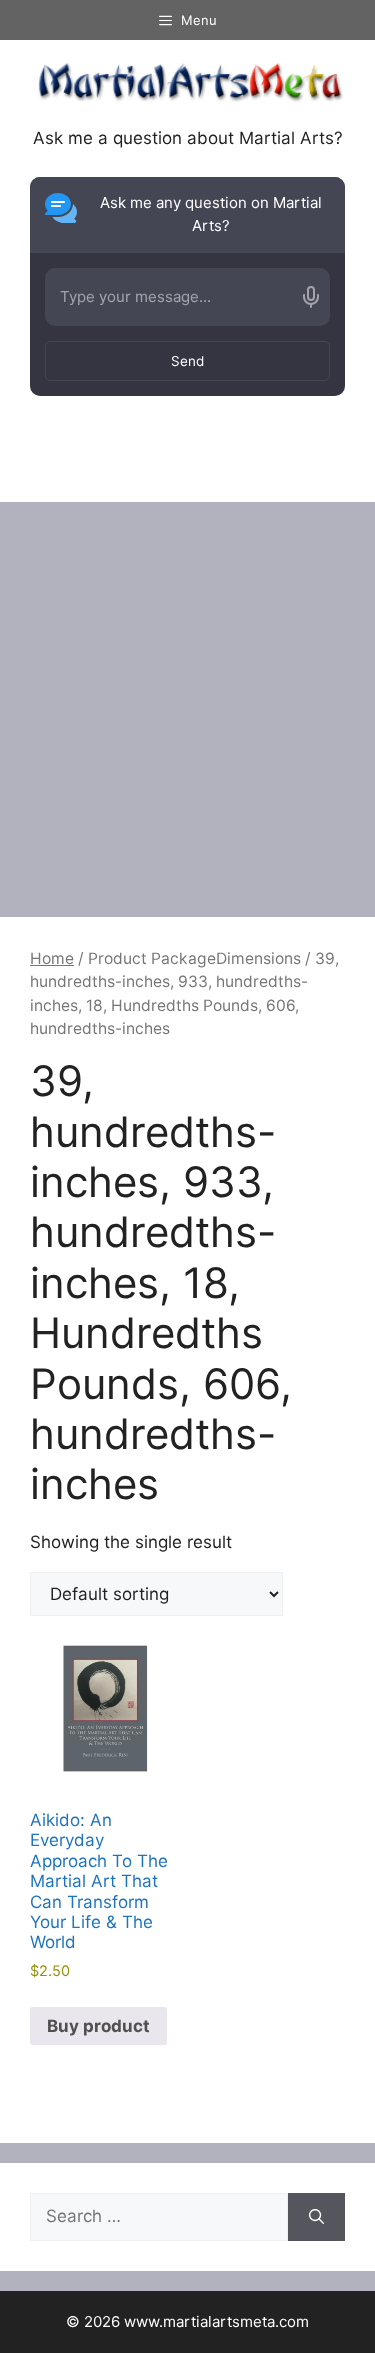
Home (52, 958)
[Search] (316, 2217)
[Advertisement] (187, 699)
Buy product (98, 2026)
